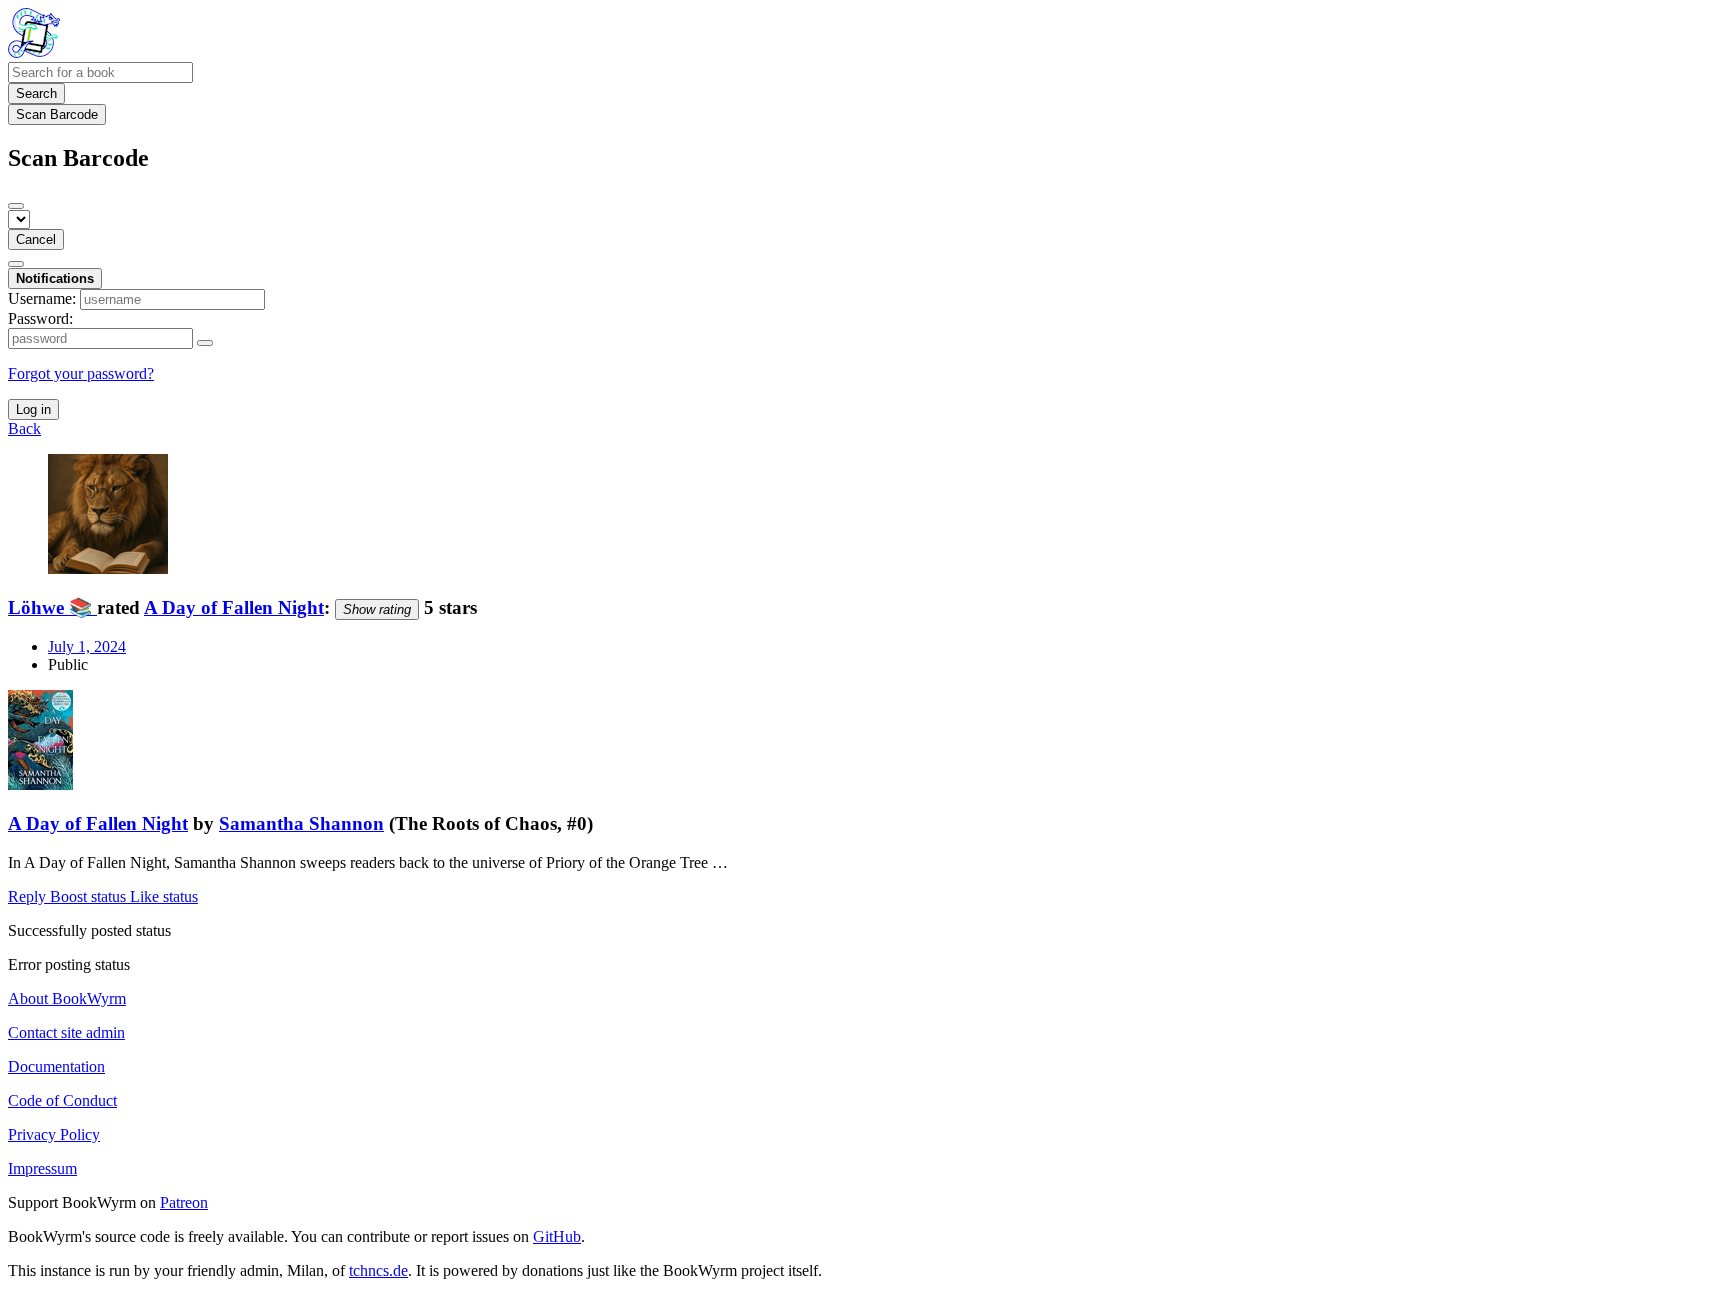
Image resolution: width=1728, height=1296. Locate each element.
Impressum (42, 1168)
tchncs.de (378, 1270)
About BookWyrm (67, 998)
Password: (40, 318)
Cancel (36, 239)
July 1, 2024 (87, 646)
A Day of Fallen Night (234, 607)
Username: (42, 298)
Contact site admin (66, 1032)
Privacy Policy (54, 1134)
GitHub (557, 1236)
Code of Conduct (62, 1100)
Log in (33, 409)
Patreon (184, 1202)
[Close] (16, 206)
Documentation (56, 1066)
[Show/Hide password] (205, 343)
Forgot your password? (81, 373)
